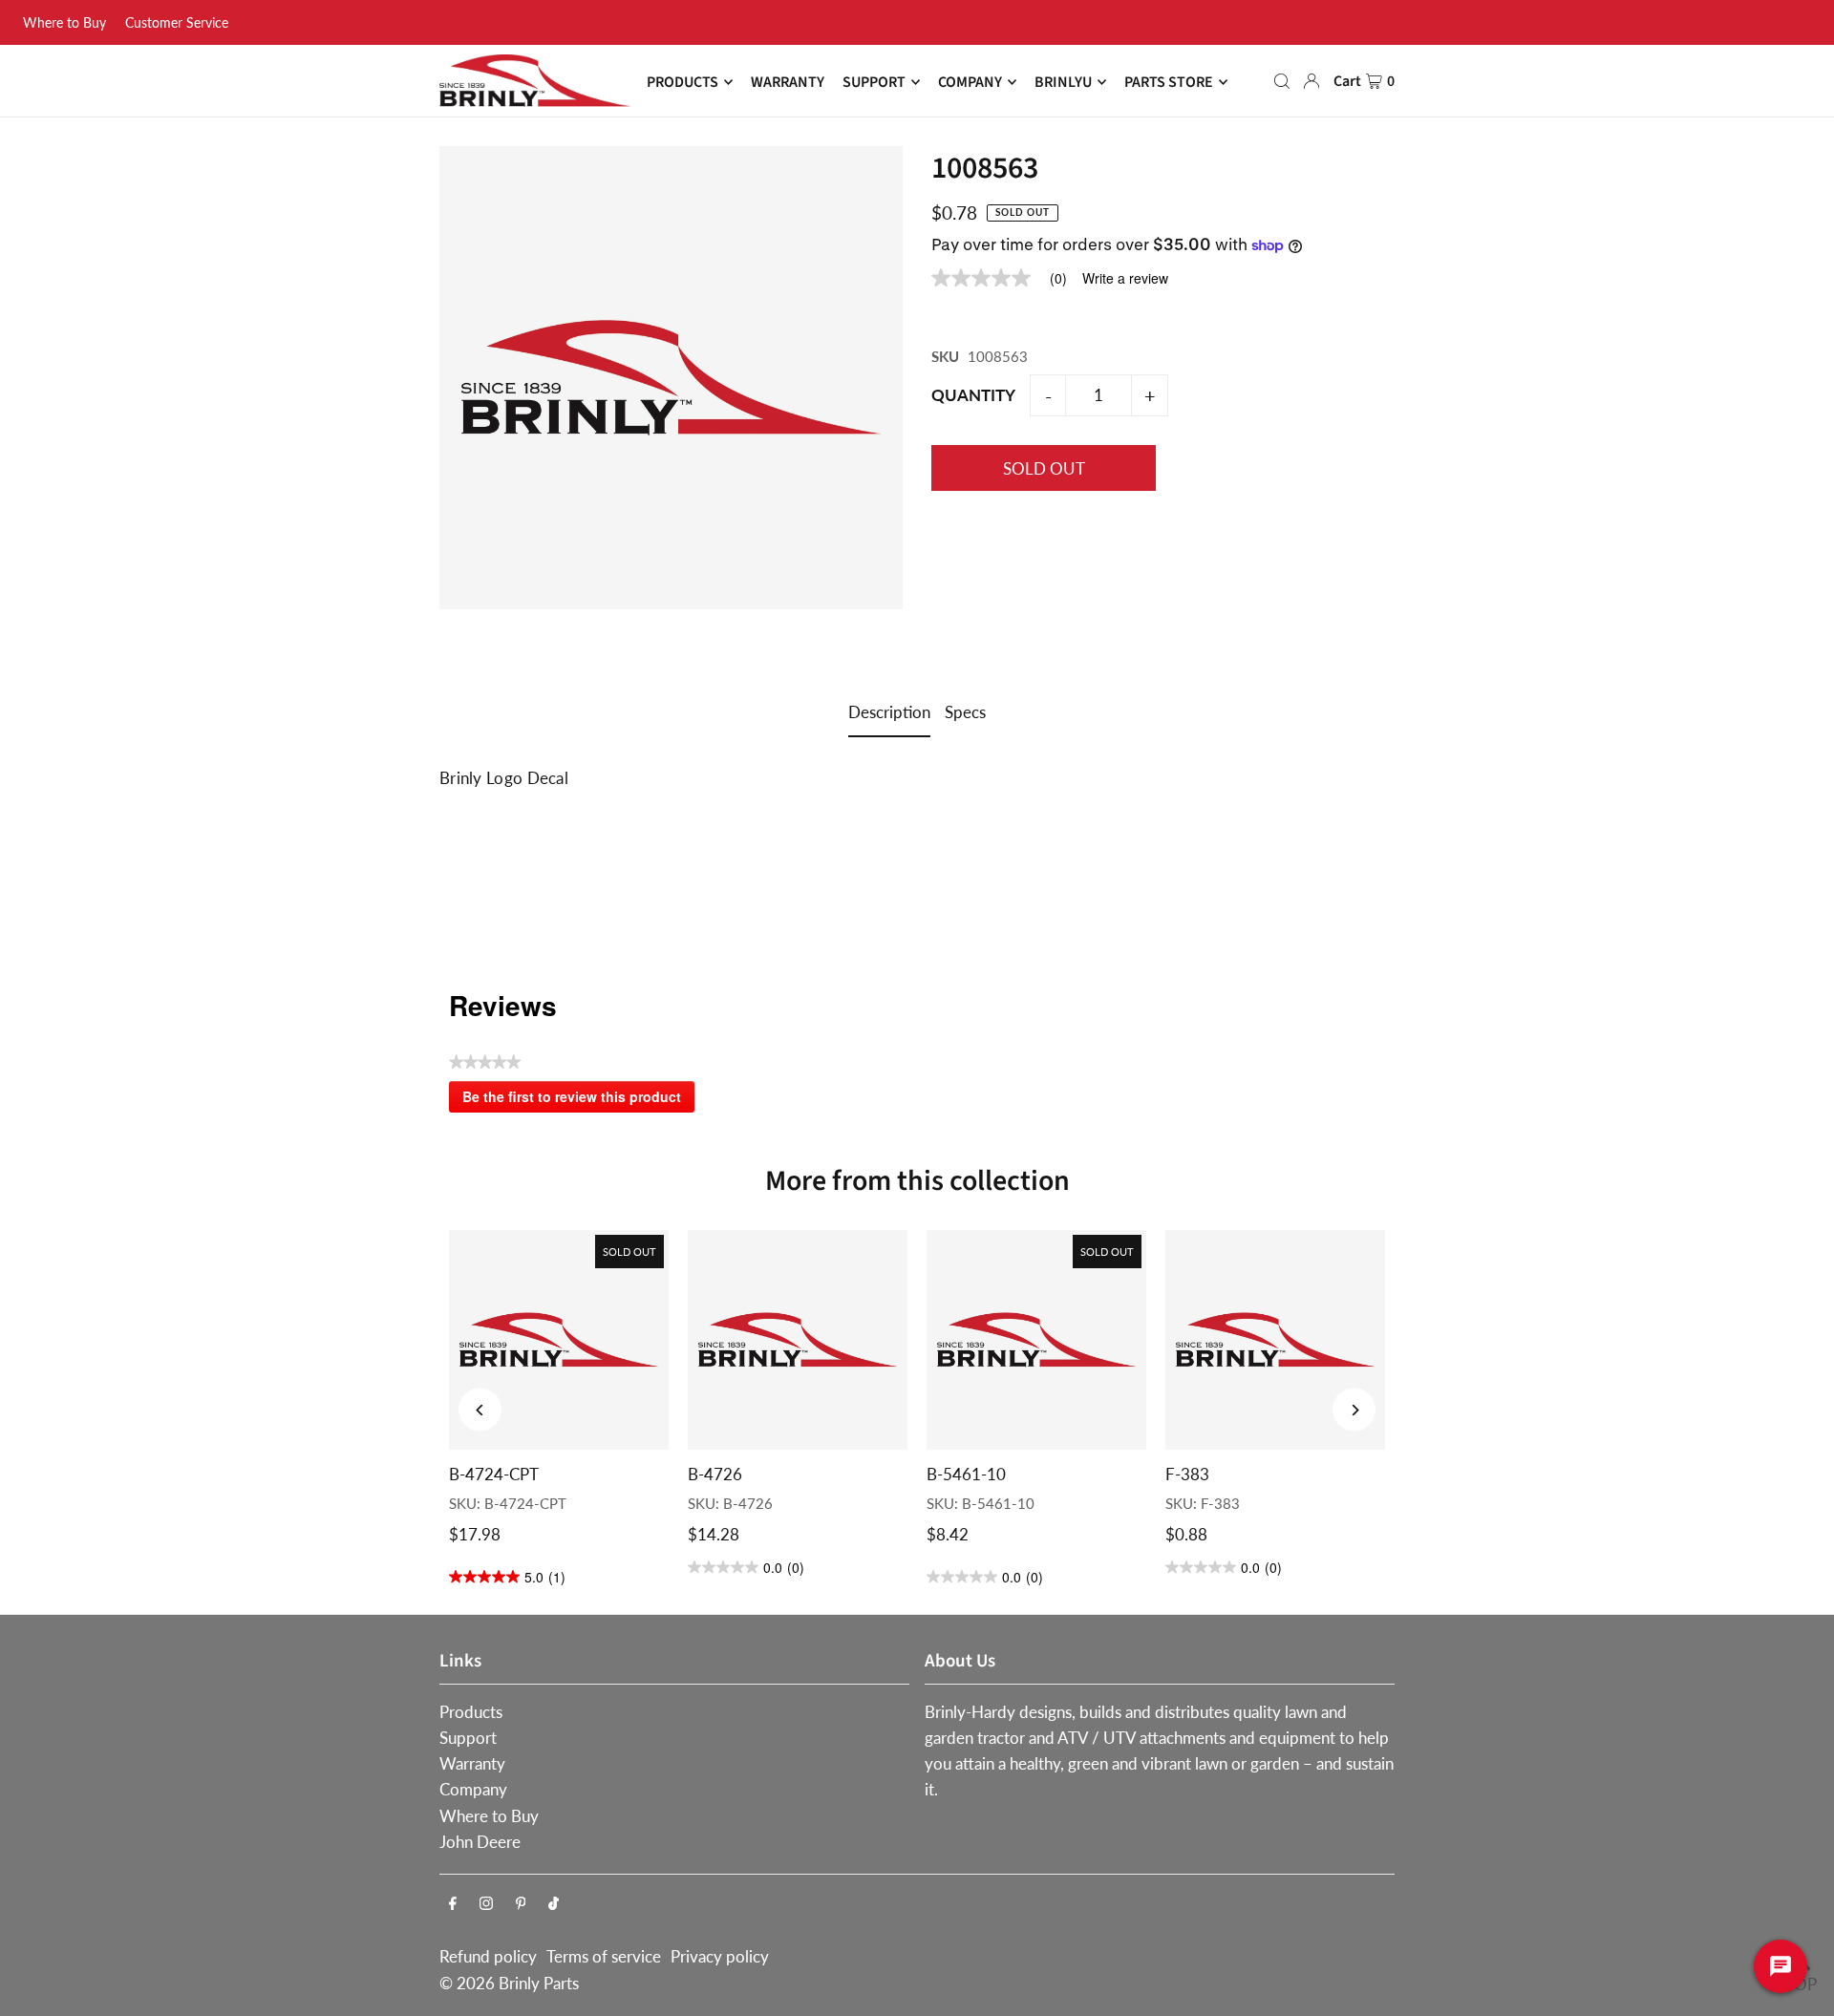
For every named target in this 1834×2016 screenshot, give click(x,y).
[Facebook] (453, 1904)
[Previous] (480, 1410)
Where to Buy (64, 22)
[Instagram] (486, 1904)
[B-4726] (798, 1340)
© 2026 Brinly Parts (509, 1983)
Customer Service (177, 22)
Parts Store (1169, 82)
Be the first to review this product (578, 1100)
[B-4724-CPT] (559, 1340)
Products (471, 1712)
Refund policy (488, 1956)
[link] (1007, 278)
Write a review (1125, 278)
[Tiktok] (554, 1904)
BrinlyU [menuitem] (1063, 82)
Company (473, 1789)
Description (889, 712)
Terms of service (604, 1956)
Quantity (973, 395)
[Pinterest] (521, 1904)
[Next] (1354, 1410)
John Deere (480, 1842)
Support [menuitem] (874, 82)
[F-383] (1275, 1340)
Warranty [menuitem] (788, 82)
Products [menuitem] (682, 82)
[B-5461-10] (1036, 1340)
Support (468, 1738)
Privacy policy (720, 1956)
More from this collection (917, 1181)
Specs (965, 712)
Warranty (472, 1763)
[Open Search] (1282, 81)
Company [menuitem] (970, 82)
